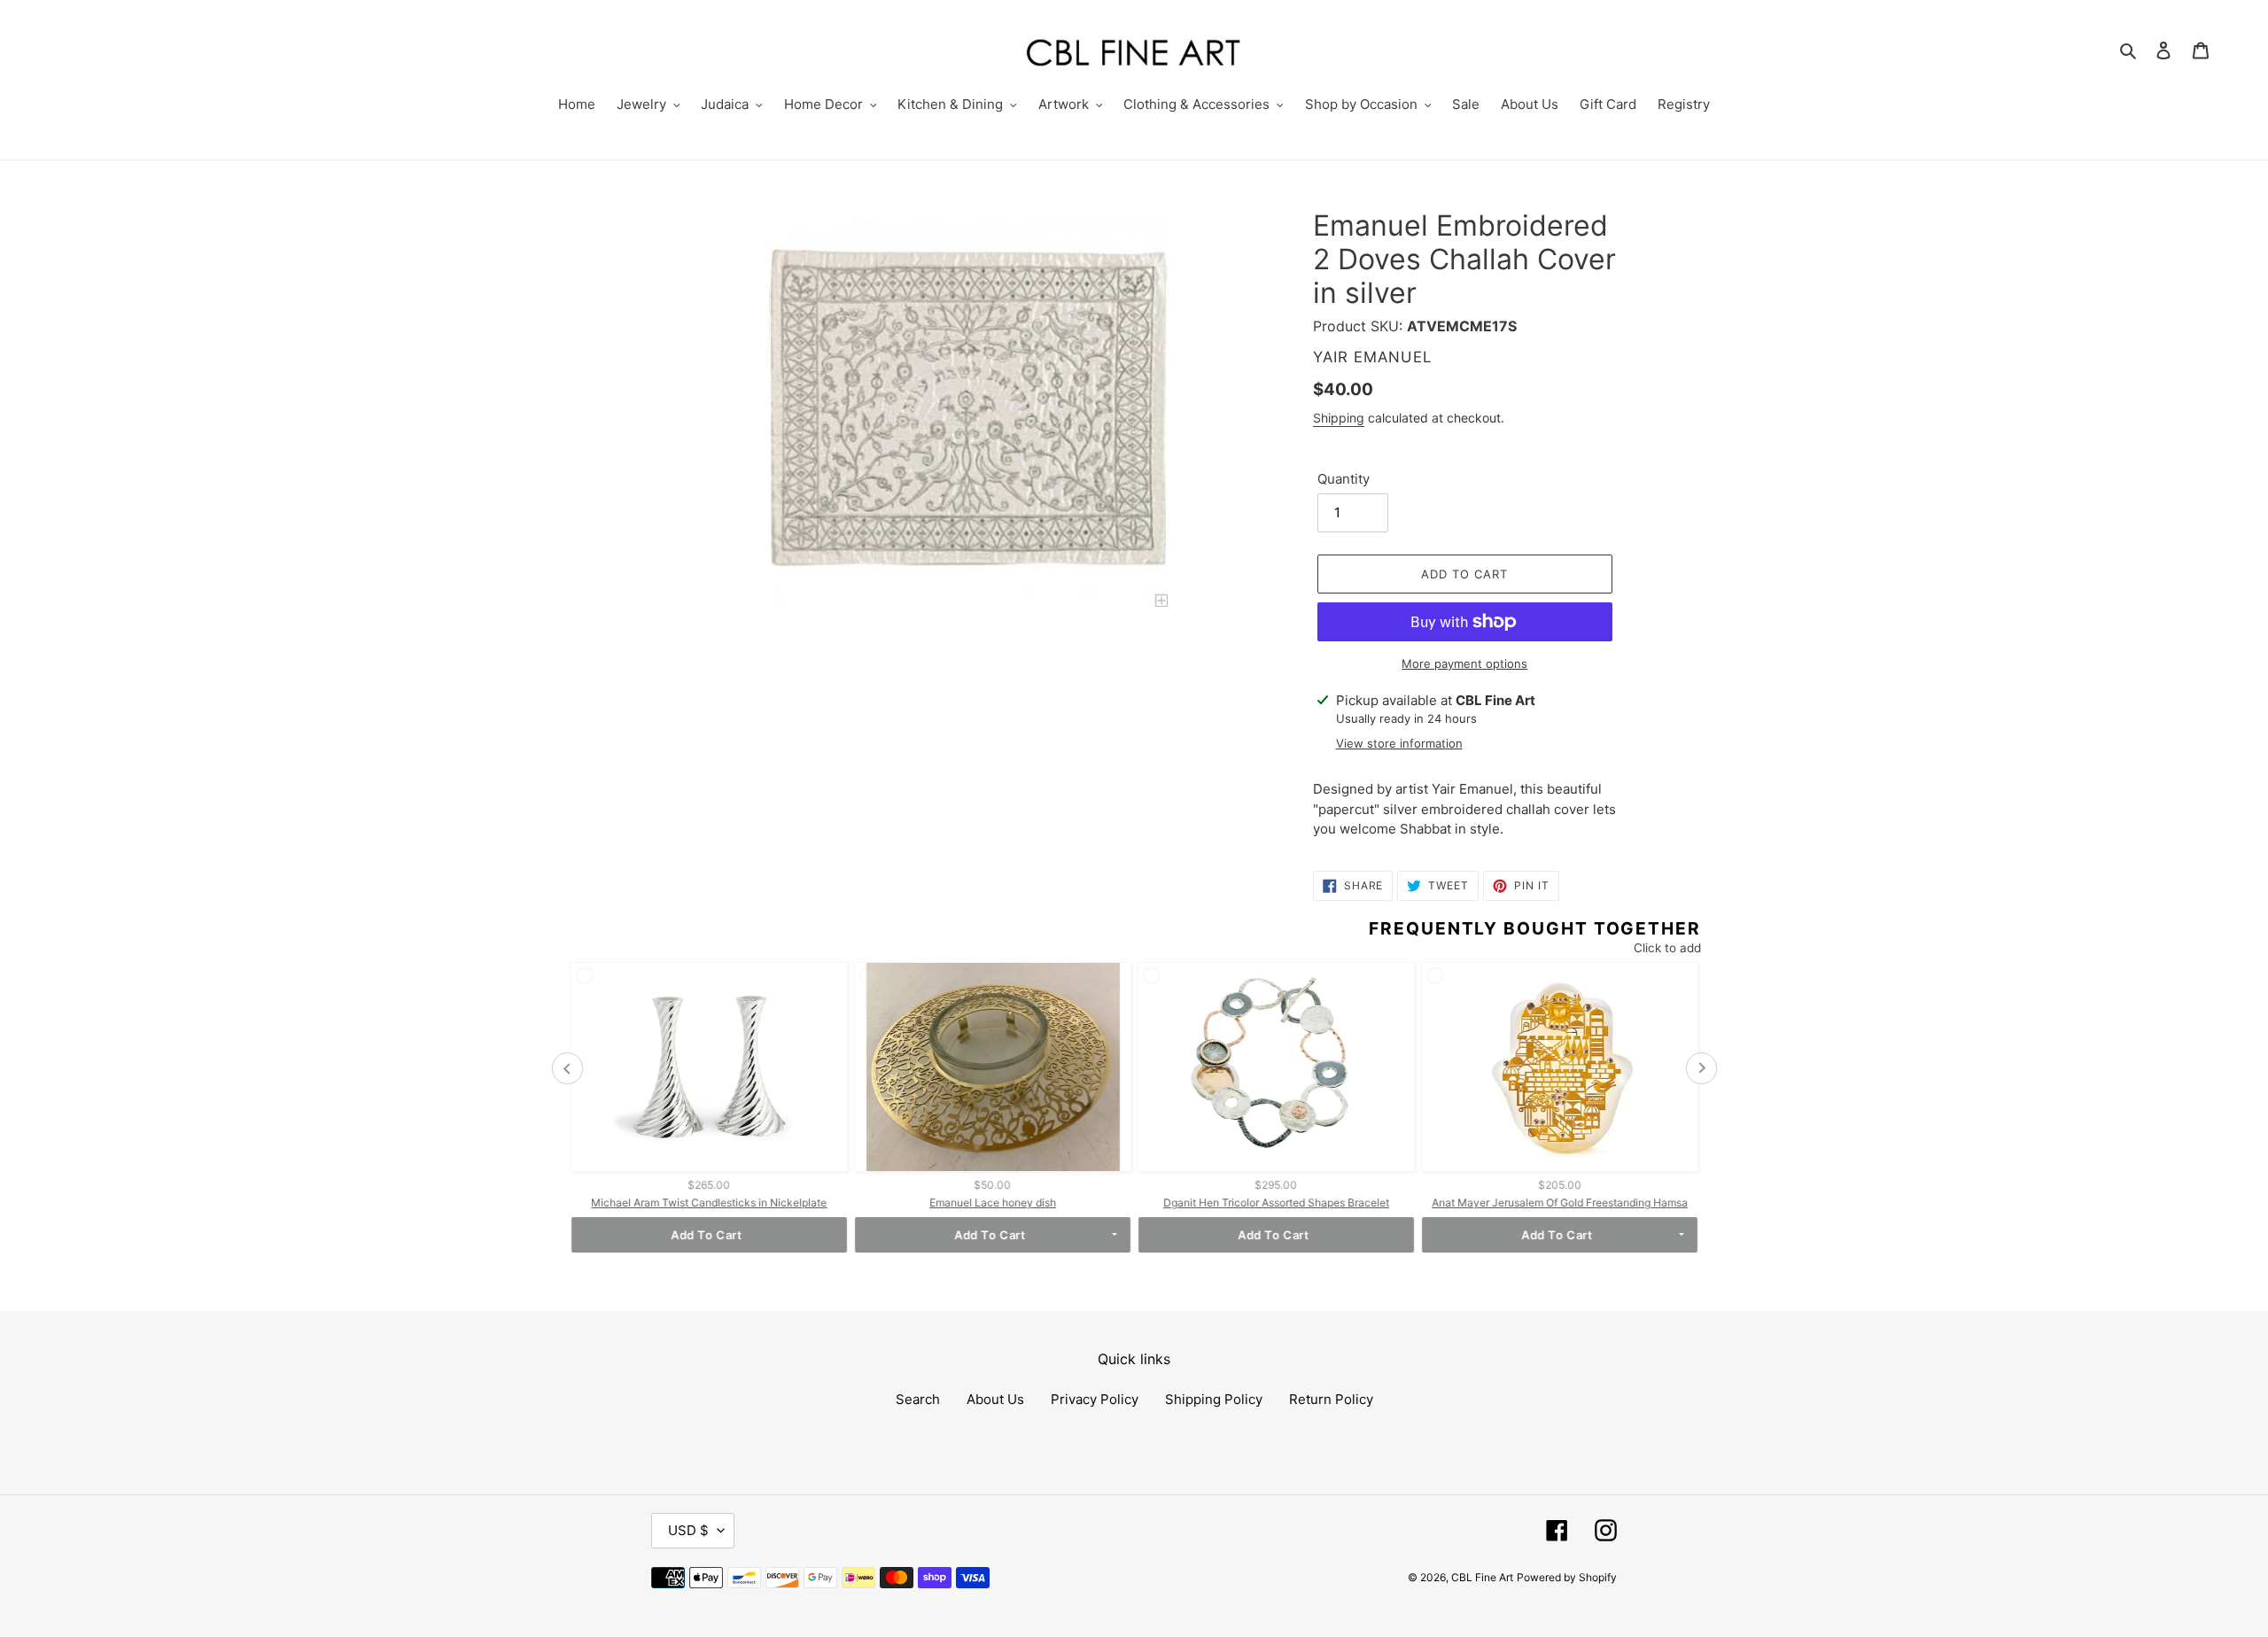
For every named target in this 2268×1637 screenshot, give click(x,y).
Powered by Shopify (1567, 1577)
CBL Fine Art (1482, 1577)
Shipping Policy (1214, 1399)
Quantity (1344, 479)
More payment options (1464, 663)
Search (918, 1399)
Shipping (1339, 418)
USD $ (688, 1530)
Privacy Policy (1095, 1399)
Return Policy (1331, 1399)
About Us (995, 1399)
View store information (1399, 743)
